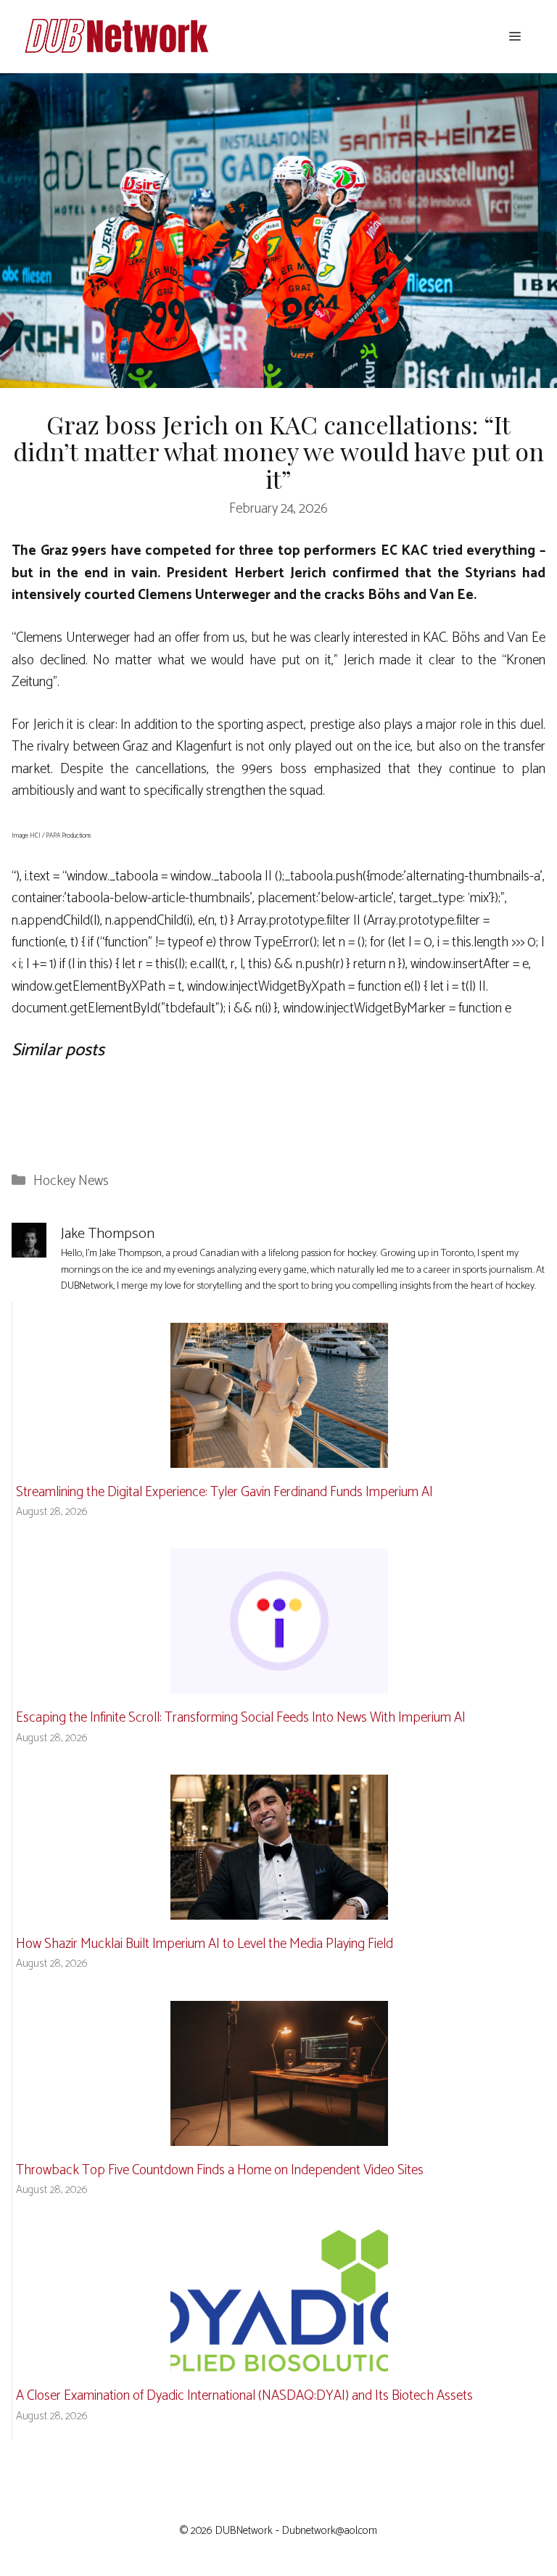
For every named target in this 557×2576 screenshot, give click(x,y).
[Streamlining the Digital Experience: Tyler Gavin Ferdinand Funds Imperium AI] (279, 1456)
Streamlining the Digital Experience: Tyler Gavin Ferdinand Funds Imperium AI (224, 1492)
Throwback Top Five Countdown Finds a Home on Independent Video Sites (220, 2170)
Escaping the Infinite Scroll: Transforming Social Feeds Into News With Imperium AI (241, 1718)
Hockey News (71, 1181)
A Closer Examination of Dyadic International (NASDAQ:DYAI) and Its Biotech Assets (244, 2396)
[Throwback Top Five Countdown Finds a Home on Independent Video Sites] (279, 2134)
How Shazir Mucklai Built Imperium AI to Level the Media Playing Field (205, 1944)
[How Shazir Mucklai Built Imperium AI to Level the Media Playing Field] (279, 1908)
